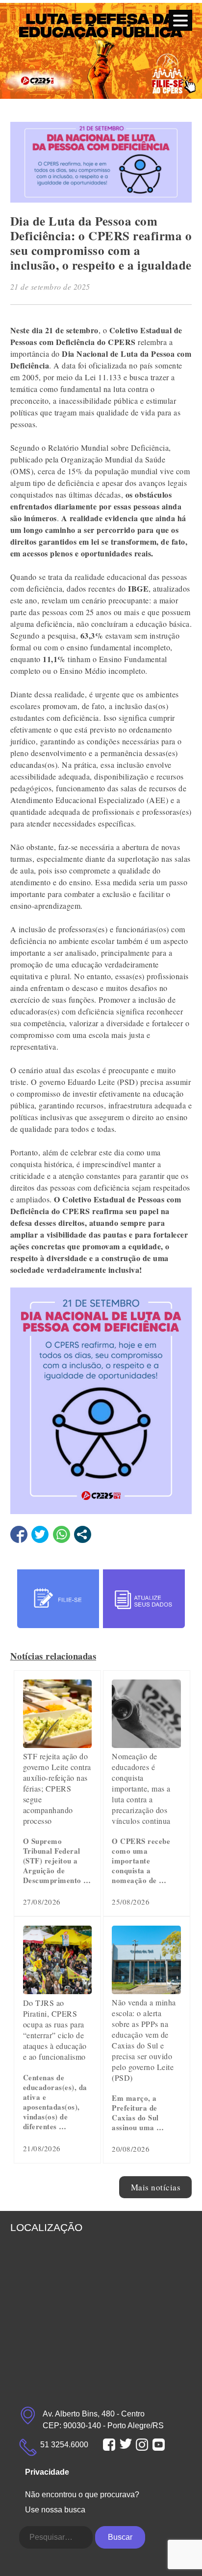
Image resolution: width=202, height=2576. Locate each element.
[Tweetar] (40, 1534)
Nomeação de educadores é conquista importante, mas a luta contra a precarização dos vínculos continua (141, 1788)
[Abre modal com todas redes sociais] (83, 1534)
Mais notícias (156, 2187)
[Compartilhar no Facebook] (19, 1534)
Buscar (120, 2537)
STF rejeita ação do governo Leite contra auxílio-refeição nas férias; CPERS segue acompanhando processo (57, 1788)
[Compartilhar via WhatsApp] (62, 1534)
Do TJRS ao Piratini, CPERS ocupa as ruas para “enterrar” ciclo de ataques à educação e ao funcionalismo (55, 2030)
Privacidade (47, 2472)
